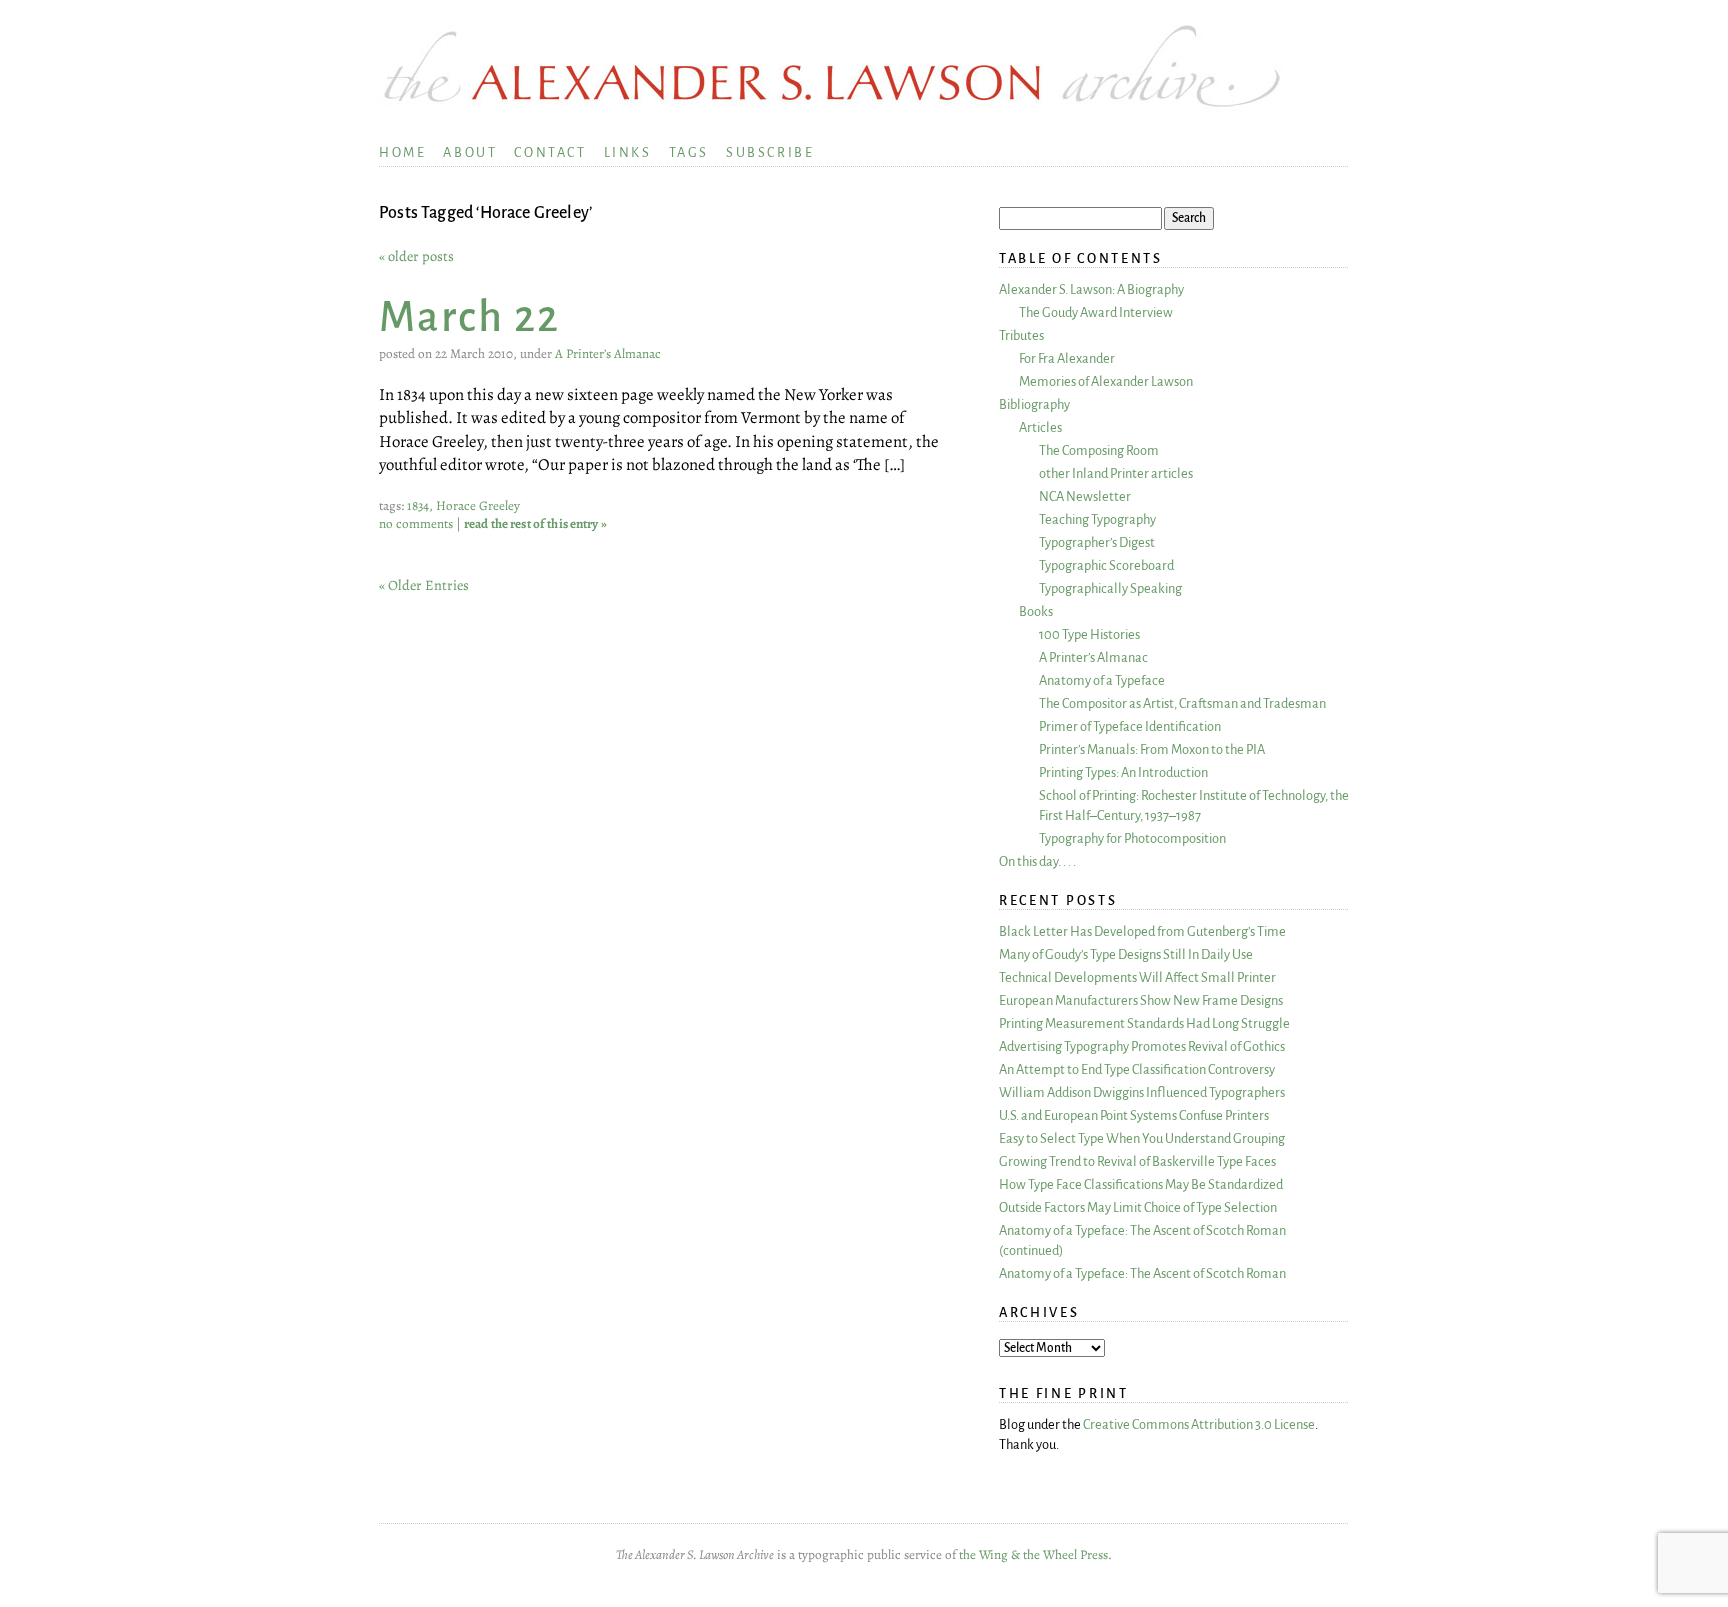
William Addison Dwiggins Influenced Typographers (1142, 1092)
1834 (418, 506)
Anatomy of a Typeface (1102, 680)
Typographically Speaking (1110, 588)
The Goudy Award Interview (1096, 312)
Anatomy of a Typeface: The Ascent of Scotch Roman (1142, 1273)
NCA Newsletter (1085, 496)
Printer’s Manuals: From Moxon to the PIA (1152, 749)
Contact (550, 152)
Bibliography (1034, 404)
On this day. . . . (1037, 861)
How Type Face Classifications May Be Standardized (1141, 1184)
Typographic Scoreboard (1106, 565)
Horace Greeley (478, 506)
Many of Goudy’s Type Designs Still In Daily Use (1126, 954)
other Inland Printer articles (1116, 473)
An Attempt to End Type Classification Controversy (1137, 1069)
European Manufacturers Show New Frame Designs (1141, 1000)
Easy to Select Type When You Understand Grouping (1142, 1138)
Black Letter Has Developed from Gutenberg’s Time (1142, 931)
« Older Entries (424, 585)
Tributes (1021, 335)
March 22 (469, 317)
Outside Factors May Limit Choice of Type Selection (1138, 1207)
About (470, 152)
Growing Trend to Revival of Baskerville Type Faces (1137, 1161)
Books (1036, 611)
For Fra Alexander (1067, 358)
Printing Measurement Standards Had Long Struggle (1144, 1023)
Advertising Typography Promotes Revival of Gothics (1142, 1046)
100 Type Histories (1089, 634)
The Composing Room (1099, 450)
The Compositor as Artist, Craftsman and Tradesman (1182, 703)
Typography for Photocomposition (1132, 838)
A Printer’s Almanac (608, 354)
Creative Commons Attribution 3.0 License (1199, 1424)
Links (628, 152)
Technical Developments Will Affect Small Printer (1137, 977)
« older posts (416, 256)
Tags (689, 152)
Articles (1040, 427)
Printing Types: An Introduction (1123, 772)
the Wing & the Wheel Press (1033, 1555)
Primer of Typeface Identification (1130, 726)
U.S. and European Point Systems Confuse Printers (1134, 1115)
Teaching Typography (1097, 519)
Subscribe (770, 152)
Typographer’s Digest (1097, 542)
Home (402, 152)
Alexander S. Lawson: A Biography (1091, 289)
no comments (416, 524)
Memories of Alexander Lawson (1106, 381)
